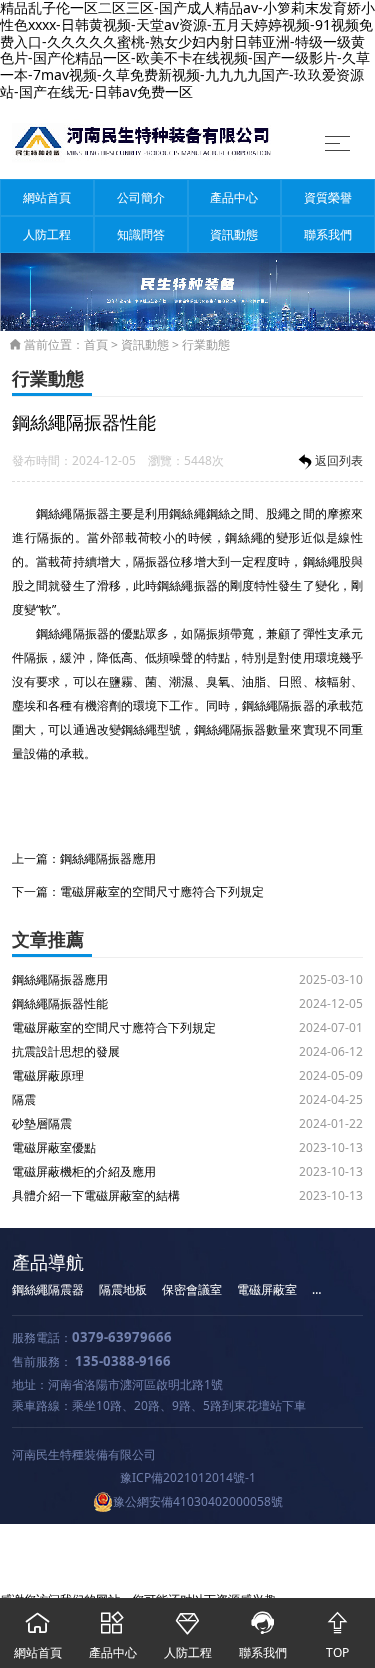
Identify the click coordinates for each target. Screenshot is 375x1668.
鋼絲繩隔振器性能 (60, 1003)
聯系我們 (328, 234)
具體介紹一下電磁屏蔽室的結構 (96, 1195)
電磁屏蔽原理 (48, 1075)
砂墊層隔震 (42, 1123)
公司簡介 (141, 197)
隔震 (24, 1099)
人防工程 (47, 234)
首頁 (96, 344)
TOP (337, 1635)
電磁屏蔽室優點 (54, 1147)
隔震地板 (123, 1289)
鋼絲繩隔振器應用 (108, 858)
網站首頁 (47, 197)
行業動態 (206, 344)
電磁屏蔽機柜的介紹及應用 (84, 1171)
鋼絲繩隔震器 (48, 1289)
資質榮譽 (328, 197)
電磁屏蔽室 (267, 1289)
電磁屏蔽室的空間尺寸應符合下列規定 (162, 891)
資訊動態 (234, 234)
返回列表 (339, 460)
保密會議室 (192, 1289)
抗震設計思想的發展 (66, 1051)
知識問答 (141, 234)
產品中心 (234, 197)
